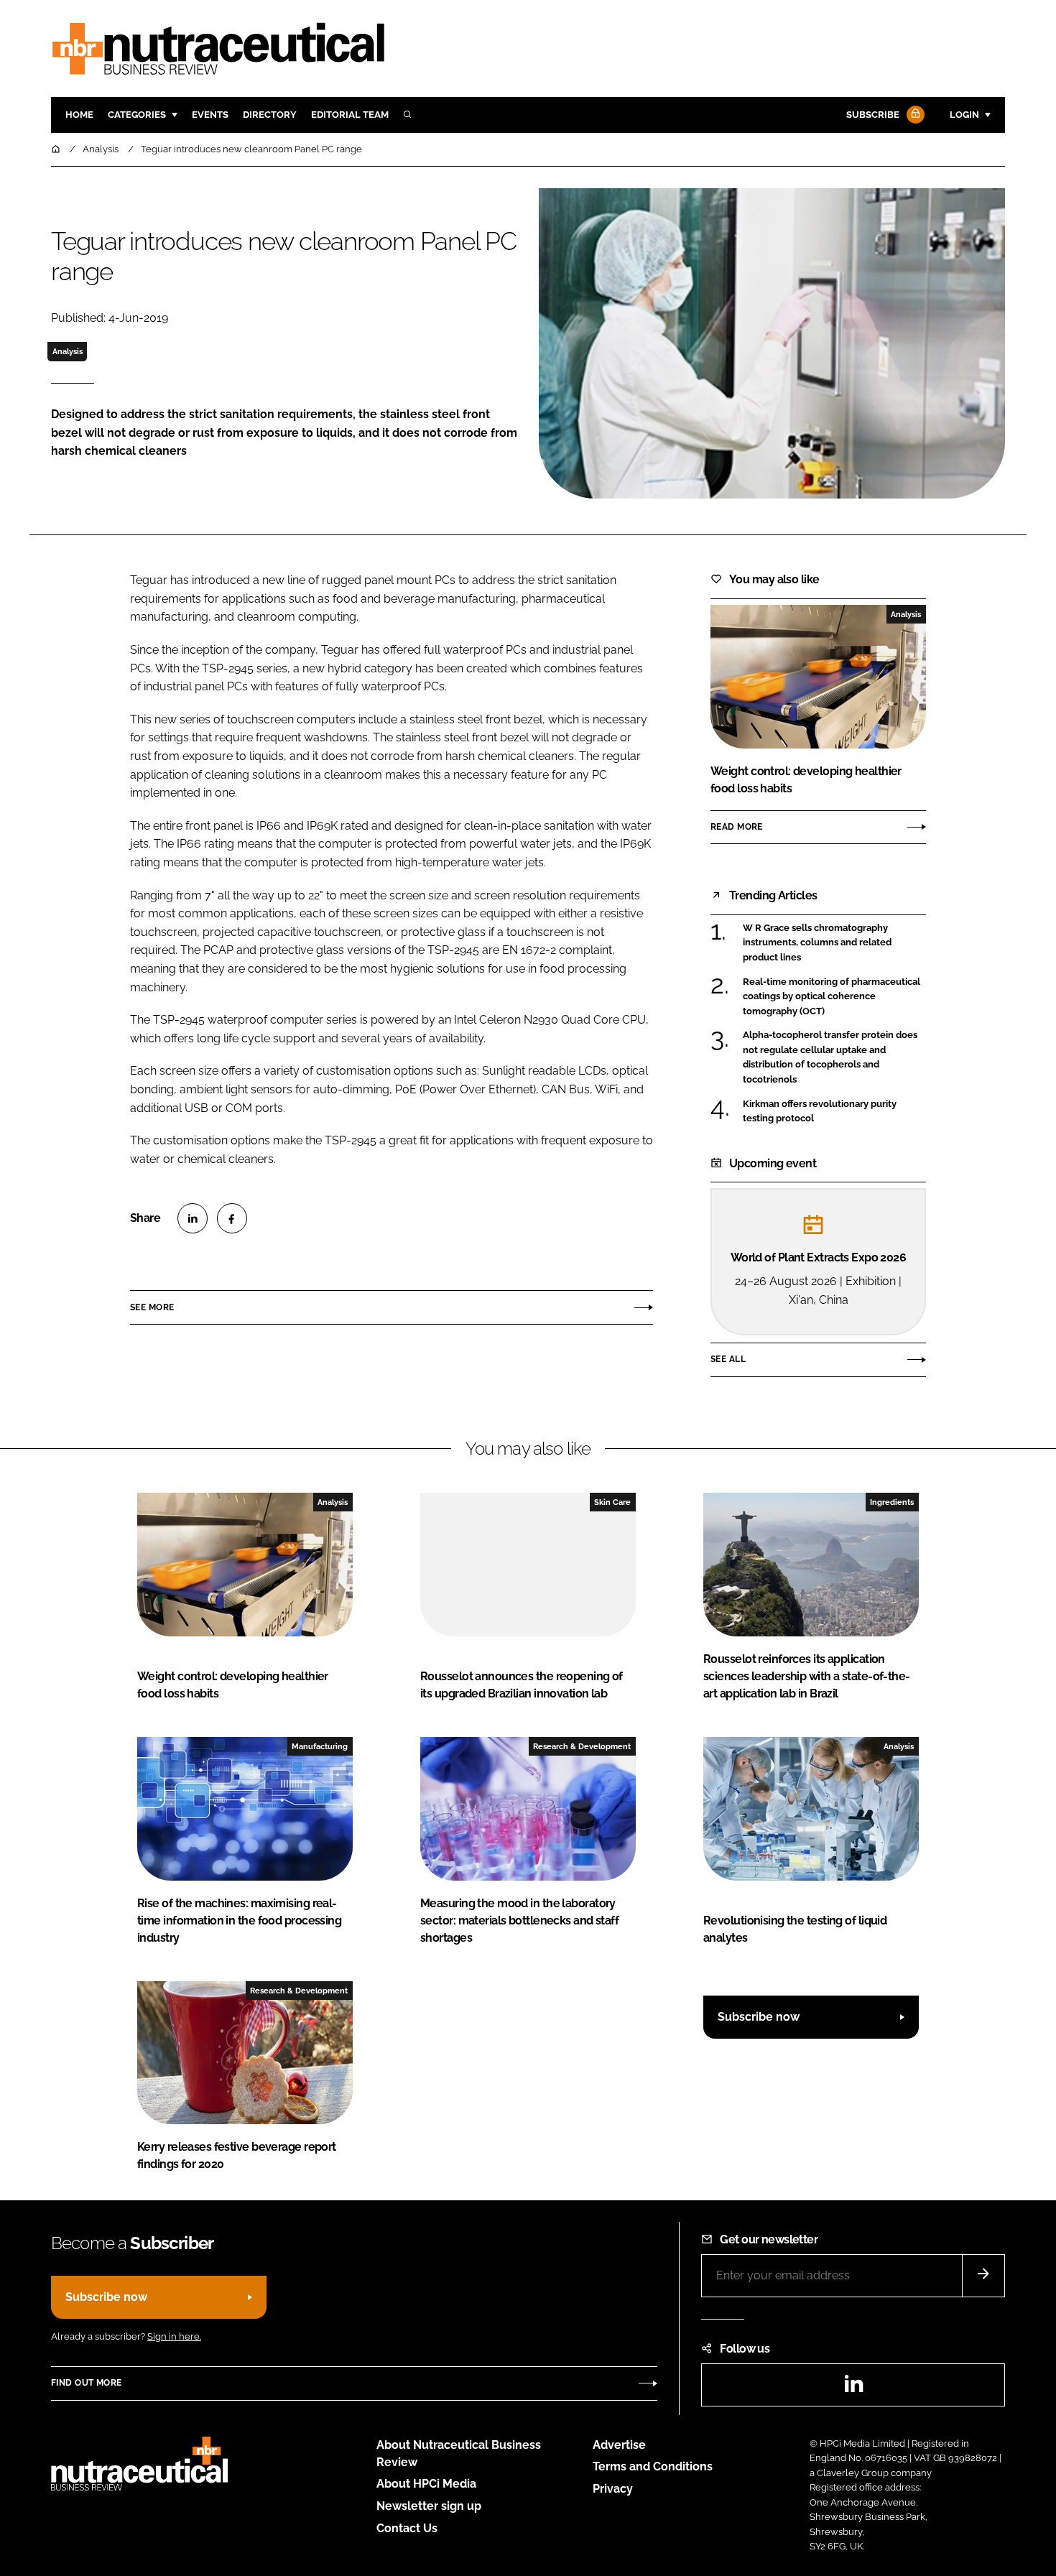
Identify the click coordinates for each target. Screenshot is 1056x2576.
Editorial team (350, 115)
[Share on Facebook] (232, 1218)
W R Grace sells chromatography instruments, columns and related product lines (817, 942)
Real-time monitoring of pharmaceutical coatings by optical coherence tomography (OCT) (832, 997)
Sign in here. (174, 2336)
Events (210, 115)
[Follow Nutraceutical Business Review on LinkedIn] (853, 2388)
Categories (137, 115)
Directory (270, 115)
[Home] (57, 149)
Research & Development (582, 1746)
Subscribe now (759, 2017)
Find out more (86, 2383)
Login (964, 115)
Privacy (613, 2489)
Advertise (619, 2445)
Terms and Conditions (653, 2466)
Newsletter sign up (429, 2506)
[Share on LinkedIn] (193, 1218)
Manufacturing (320, 1746)
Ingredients (892, 1502)
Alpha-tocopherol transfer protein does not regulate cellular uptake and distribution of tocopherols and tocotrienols (830, 1057)
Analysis (68, 351)
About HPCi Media (426, 2484)
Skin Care (612, 1502)
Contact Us (407, 2528)
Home (79, 115)
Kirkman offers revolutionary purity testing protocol (820, 1110)
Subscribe (873, 115)
